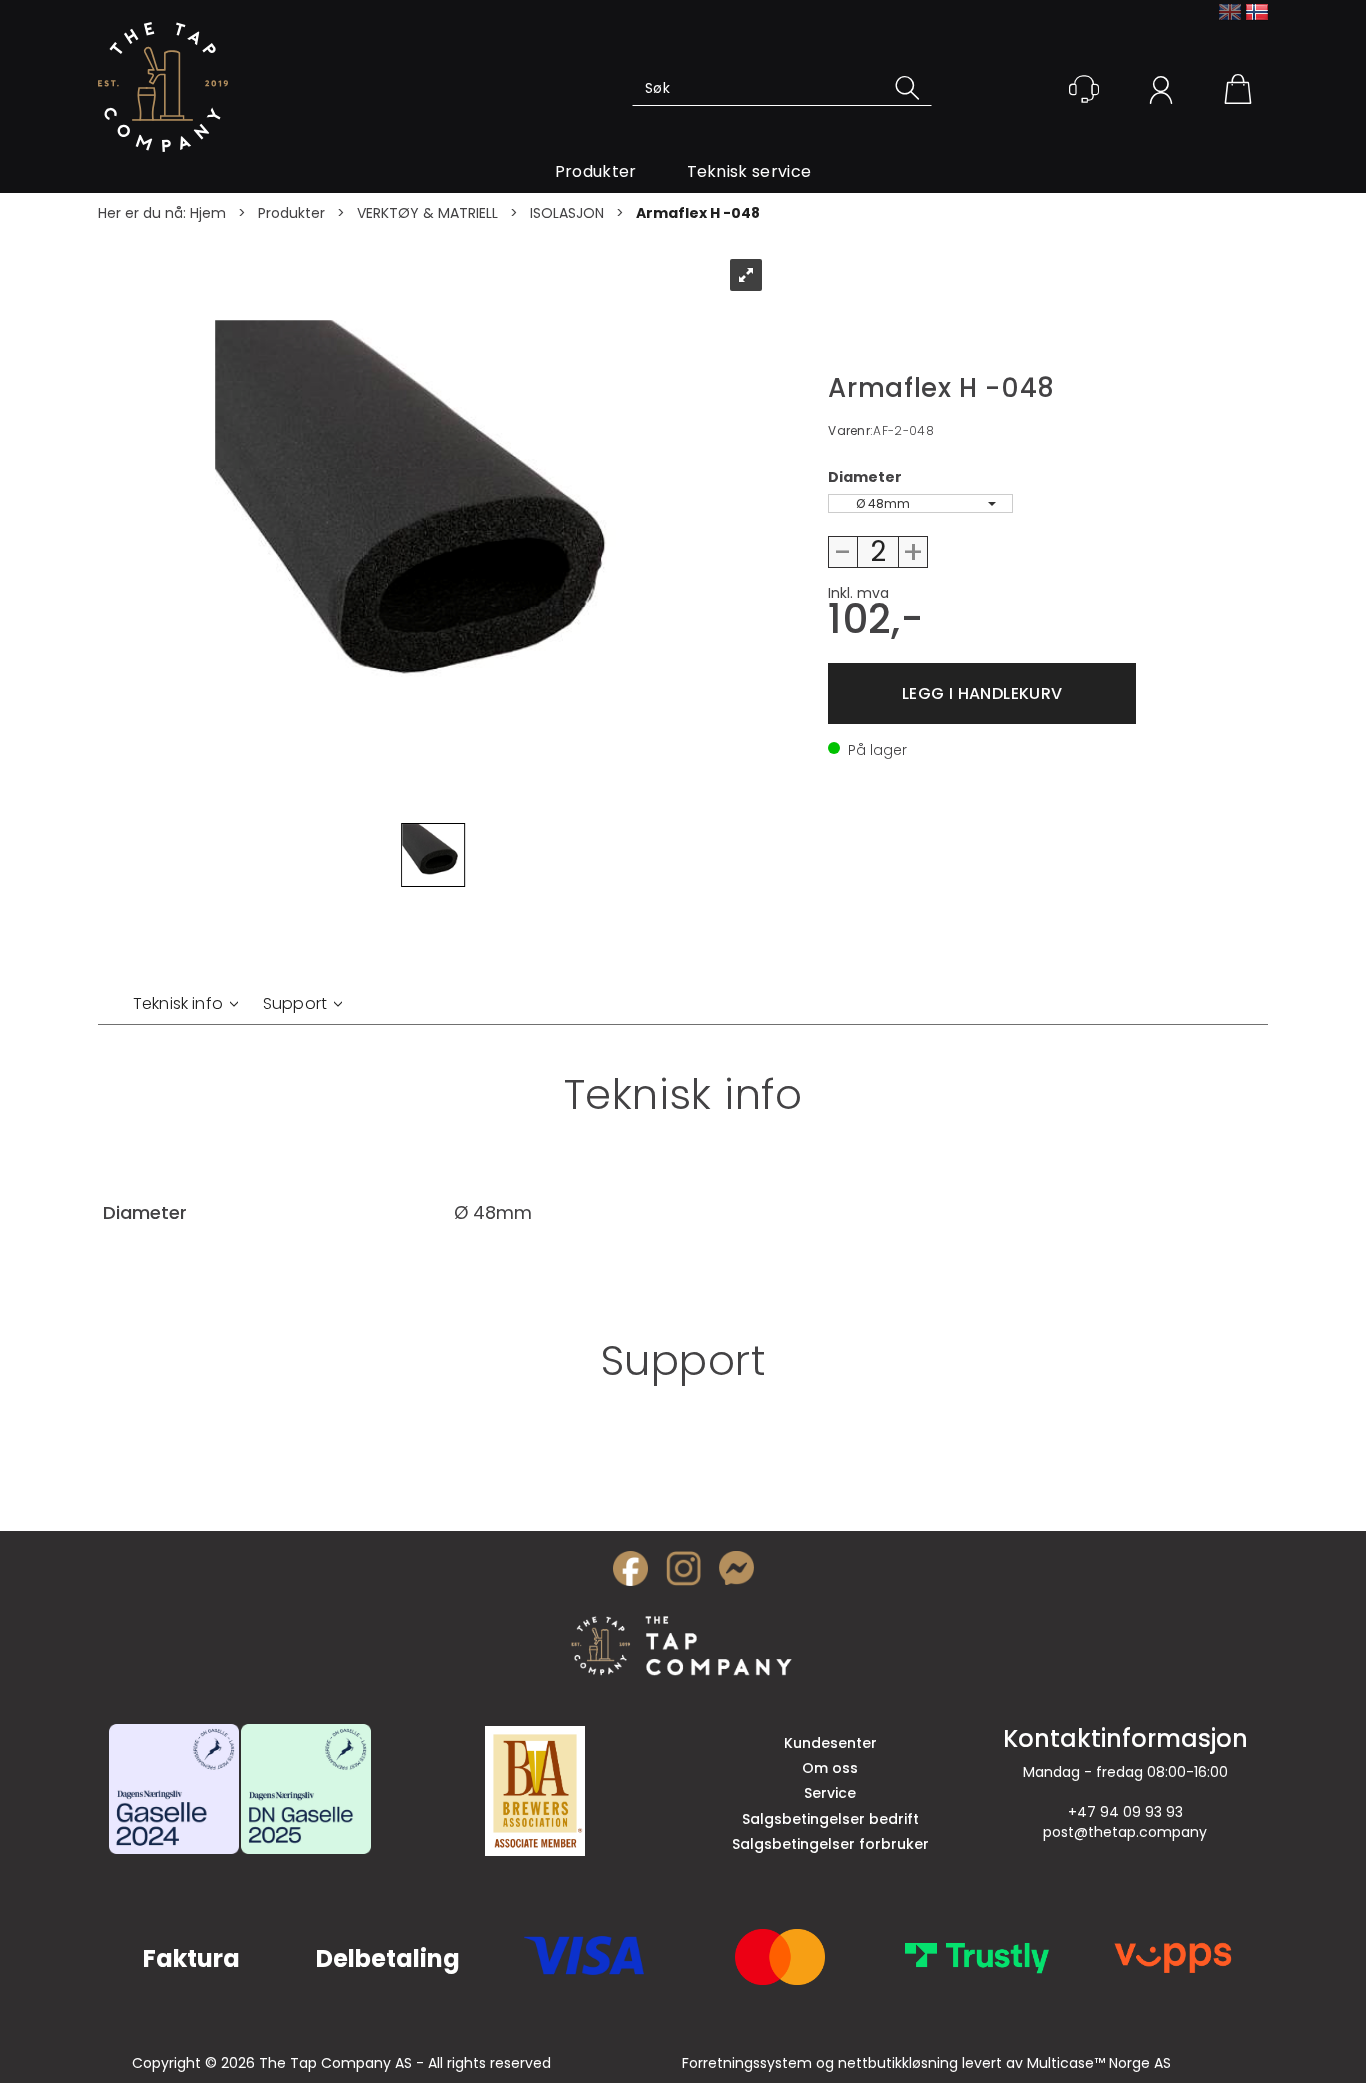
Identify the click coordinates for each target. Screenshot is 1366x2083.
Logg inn (1161, 93)
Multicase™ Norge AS (1099, 2063)
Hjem (208, 213)
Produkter (596, 171)
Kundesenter (830, 1743)
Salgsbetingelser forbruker (830, 1844)
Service (830, 1793)
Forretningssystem (747, 2063)
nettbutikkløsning (898, 2063)
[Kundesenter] (1084, 89)
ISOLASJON (567, 213)
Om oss (830, 1768)
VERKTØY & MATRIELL (427, 213)
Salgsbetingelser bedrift (830, 1819)
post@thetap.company (1125, 1832)
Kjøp (982, 693)
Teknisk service (749, 171)
